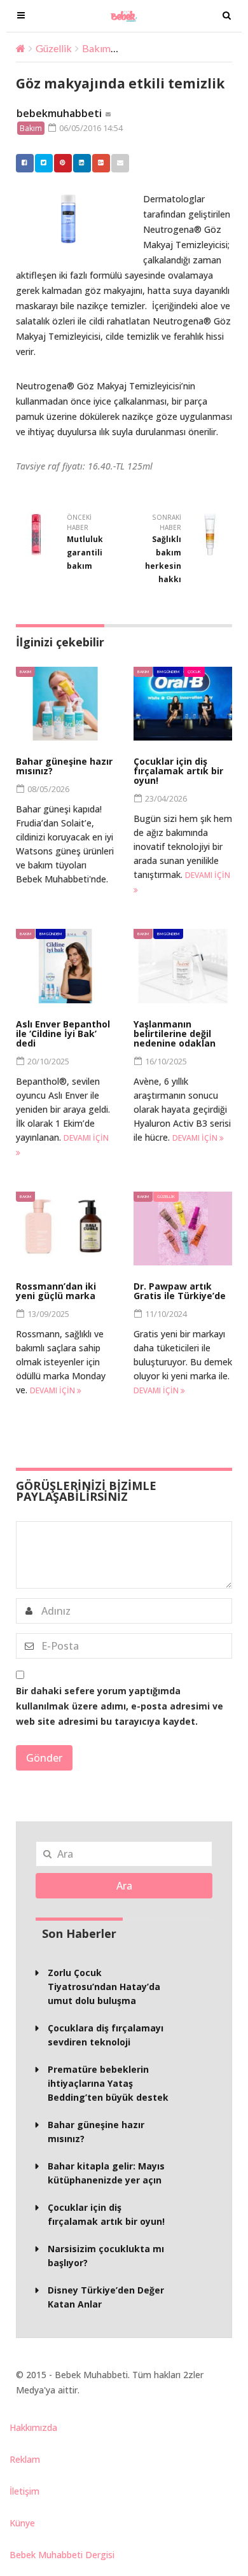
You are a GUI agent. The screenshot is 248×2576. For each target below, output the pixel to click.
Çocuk (194, 672)
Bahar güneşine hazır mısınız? (64, 766)
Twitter (44, 163)
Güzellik (54, 48)
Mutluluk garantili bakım (85, 553)
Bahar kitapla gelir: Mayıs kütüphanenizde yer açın (106, 2173)
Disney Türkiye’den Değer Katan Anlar (106, 2297)
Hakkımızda (33, 2427)
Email (120, 163)
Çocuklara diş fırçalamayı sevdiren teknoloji (106, 2035)
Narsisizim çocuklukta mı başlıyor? (106, 2256)
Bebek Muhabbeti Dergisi (62, 2555)
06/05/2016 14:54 (90, 128)
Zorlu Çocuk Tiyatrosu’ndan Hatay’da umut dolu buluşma (104, 1987)
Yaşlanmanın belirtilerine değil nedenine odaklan (175, 1034)
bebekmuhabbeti (59, 113)
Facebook (25, 163)
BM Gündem (168, 672)
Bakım (96, 48)
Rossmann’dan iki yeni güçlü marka (56, 1291)
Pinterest (63, 163)
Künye (22, 2523)
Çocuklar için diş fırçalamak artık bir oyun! (178, 771)
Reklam (25, 2459)
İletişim (24, 2491)
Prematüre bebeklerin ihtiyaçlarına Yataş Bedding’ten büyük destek (108, 2083)
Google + (101, 163)
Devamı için (196, 1138)
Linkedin (82, 163)
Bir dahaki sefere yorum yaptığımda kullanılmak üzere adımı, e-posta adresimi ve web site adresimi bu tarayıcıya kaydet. (120, 1706)
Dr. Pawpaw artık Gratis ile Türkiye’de (180, 1291)
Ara (124, 1886)
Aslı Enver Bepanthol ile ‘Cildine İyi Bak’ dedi (63, 1034)
